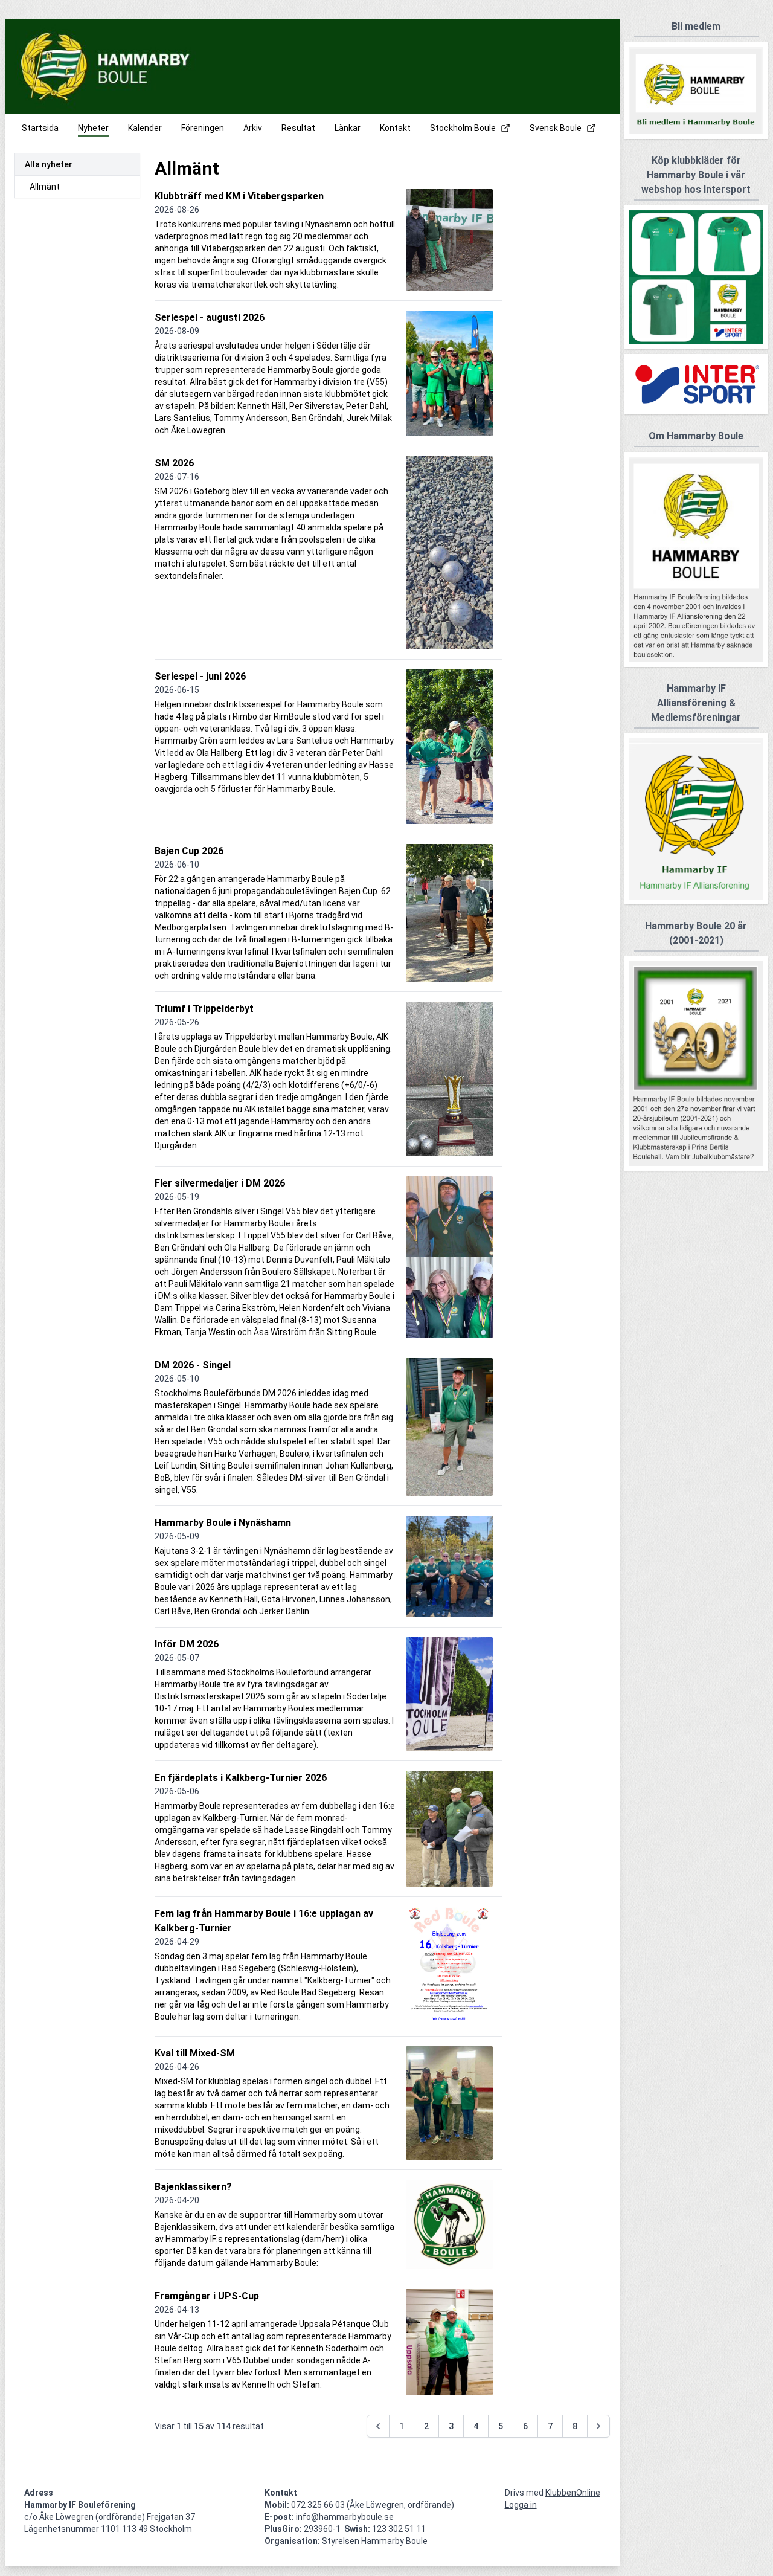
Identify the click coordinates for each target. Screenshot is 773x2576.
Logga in (521, 2505)
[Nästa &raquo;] (598, 2426)
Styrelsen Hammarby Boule (375, 2541)
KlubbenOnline (573, 2493)
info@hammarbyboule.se (345, 2517)
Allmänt (45, 187)
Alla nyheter (49, 164)
